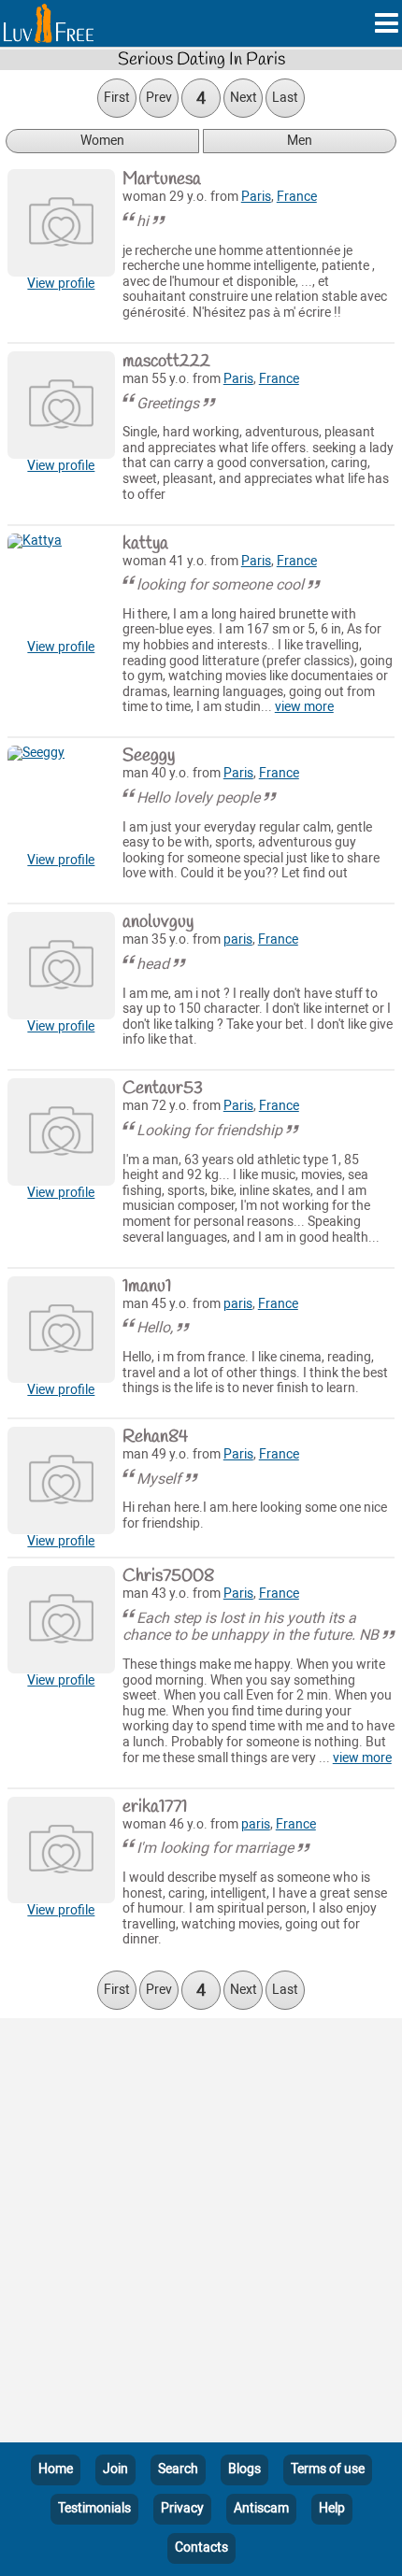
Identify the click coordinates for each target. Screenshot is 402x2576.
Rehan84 (155, 1437)
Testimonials (94, 2508)
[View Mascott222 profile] (61, 405)
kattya (145, 544)
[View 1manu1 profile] (61, 1330)
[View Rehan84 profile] (61, 1480)
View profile (61, 284)
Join (115, 2469)
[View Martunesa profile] (61, 223)
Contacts (201, 2548)
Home (56, 2469)
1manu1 (147, 1287)
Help (332, 2508)
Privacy (182, 2508)
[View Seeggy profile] (61, 799)
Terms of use (328, 2469)
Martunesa (162, 179)
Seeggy (149, 756)
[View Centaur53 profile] (61, 1132)
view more (304, 707)
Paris (256, 197)
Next (244, 98)
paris (238, 939)
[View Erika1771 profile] (61, 1850)
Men (300, 141)
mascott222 (166, 362)
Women (102, 141)
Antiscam (261, 2508)
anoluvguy (158, 922)
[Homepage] (49, 23)
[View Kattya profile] (61, 587)
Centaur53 (163, 1089)
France (297, 197)
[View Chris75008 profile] (61, 1620)
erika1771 (155, 1807)
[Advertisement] (201, 2234)
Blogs (244, 2469)
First (117, 98)
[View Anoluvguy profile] (61, 966)
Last (285, 98)
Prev (159, 98)
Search (178, 2469)
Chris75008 (168, 1576)
